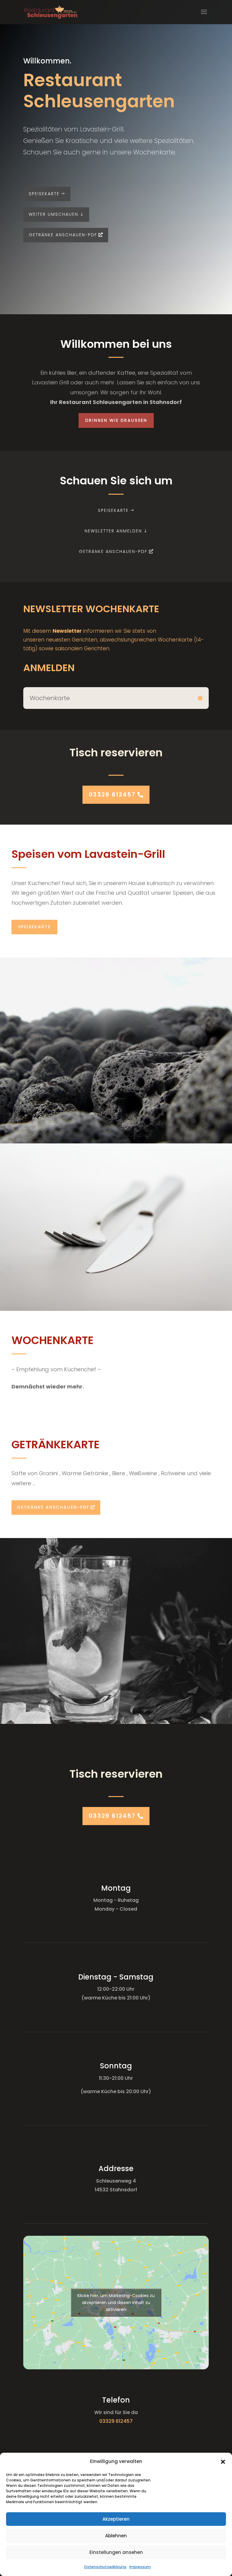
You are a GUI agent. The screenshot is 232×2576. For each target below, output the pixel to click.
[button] (223, 2462)
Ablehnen (116, 2536)
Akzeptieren (116, 2519)
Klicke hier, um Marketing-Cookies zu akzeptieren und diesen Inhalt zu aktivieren (116, 2303)
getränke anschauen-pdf (63, 235)
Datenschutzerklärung (105, 2567)
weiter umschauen (53, 214)
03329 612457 (112, 795)
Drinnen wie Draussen (116, 420)
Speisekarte (44, 194)
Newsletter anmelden (113, 531)
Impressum (140, 2567)
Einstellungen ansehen (116, 2552)
